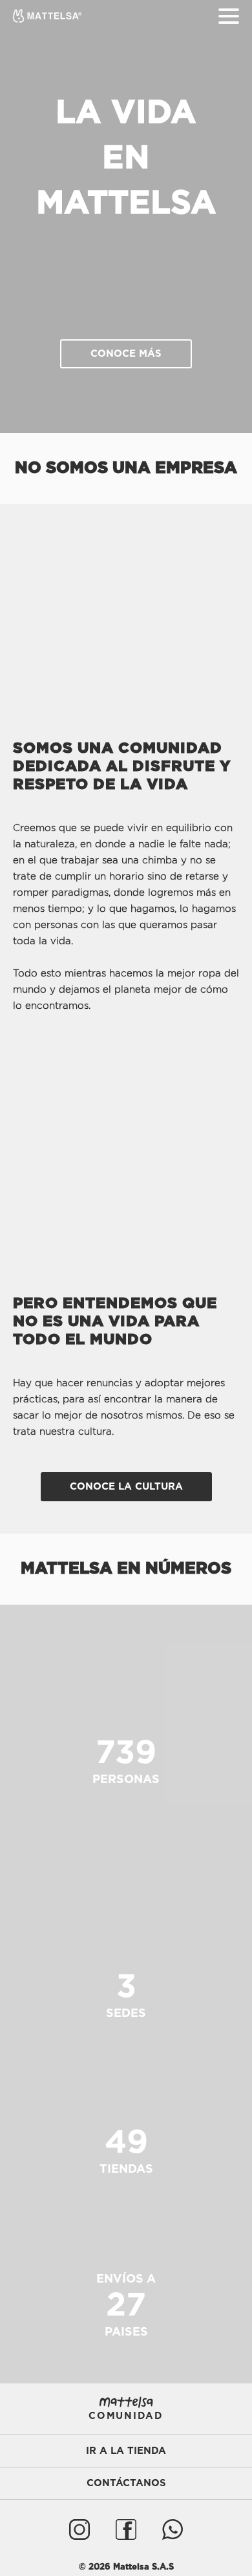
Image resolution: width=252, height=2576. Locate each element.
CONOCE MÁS (126, 354)
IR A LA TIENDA (126, 2451)
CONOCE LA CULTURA (126, 1487)
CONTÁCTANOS (126, 2483)
